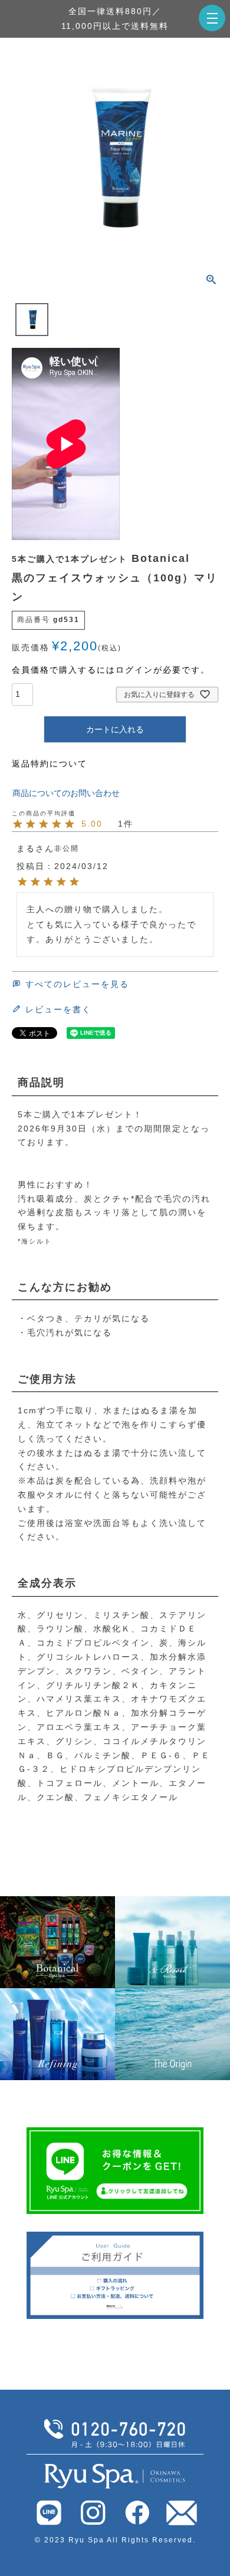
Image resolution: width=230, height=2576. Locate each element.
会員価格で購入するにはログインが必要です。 (111, 670)
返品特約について (50, 764)
